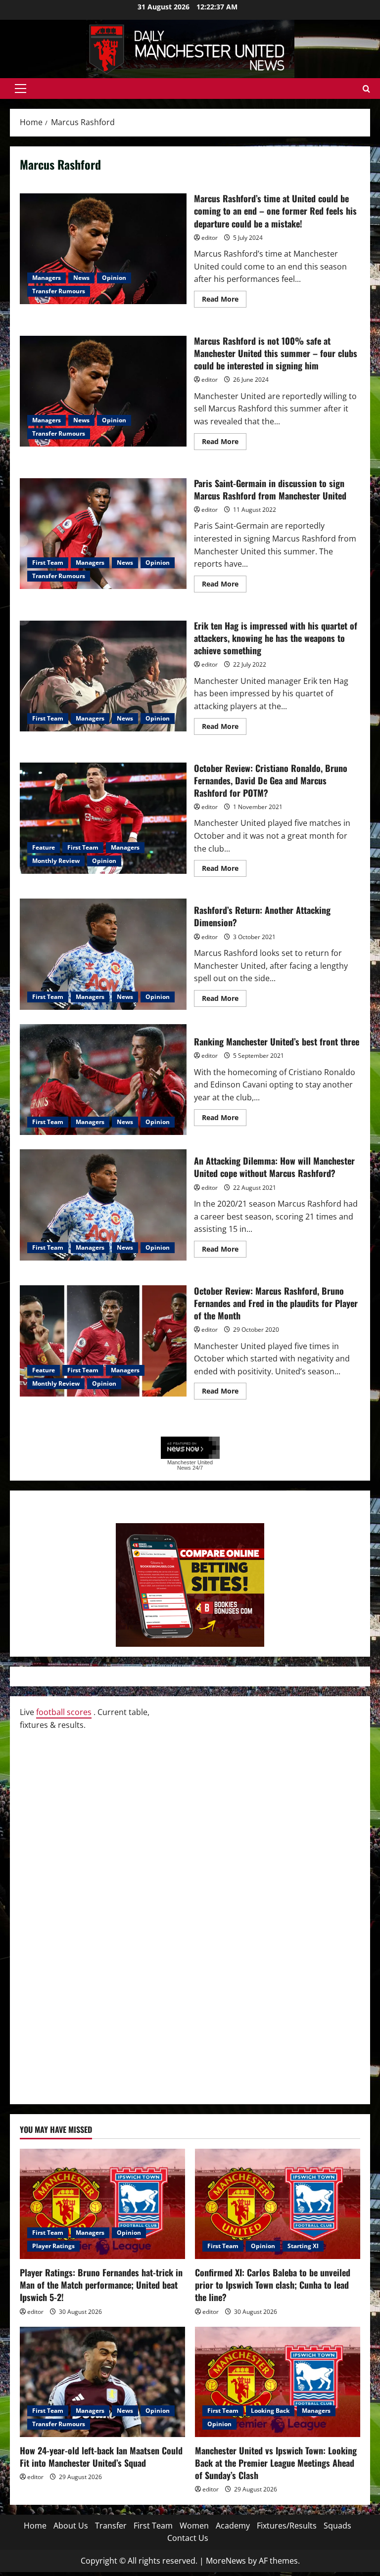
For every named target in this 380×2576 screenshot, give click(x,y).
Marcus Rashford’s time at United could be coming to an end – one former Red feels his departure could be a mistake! (103, 249)
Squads (337, 2526)
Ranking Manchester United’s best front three (103, 1080)
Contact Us (188, 2538)
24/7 (197, 1468)
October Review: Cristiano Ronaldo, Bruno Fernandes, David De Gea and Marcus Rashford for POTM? (103, 818)
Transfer (111, 2526)
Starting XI (303, 2246)
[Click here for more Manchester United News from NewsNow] (190, 1448)
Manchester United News (190, 1465)
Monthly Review (56, 861)
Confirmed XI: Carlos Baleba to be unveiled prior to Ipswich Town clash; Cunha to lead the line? (273, 2285)
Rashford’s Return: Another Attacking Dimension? (103, 954)
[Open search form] (366, 89)
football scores (64, 1712)
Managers (47, 278)
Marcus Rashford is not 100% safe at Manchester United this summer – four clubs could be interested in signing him (103, 391)
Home (35, 2526)
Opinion (114, 278)
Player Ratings (53, 2246)
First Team (48, 563)
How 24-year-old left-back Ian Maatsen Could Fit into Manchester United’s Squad (101, 2457)
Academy (233, 2526)
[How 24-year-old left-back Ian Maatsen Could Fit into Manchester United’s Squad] (102, 2382)
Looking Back (270, 2411)
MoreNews (226, 2561)
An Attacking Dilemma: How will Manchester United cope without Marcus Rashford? (103, 1205)
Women (194, 2526)
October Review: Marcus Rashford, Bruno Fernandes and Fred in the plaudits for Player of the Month (103, 1341)
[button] (21, 89)
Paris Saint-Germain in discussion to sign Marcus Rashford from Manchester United (103, 534)
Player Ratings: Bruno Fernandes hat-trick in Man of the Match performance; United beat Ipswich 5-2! (101, 2285)
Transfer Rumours (59, 291)
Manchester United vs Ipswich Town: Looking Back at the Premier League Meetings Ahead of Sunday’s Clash (276, 2463)
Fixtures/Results (287, 2526)
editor (210, 238)
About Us (71, 2526)
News (81, 278)
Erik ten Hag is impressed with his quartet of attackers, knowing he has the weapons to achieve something (103, 676)
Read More (224, 301)
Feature (44, 847)
